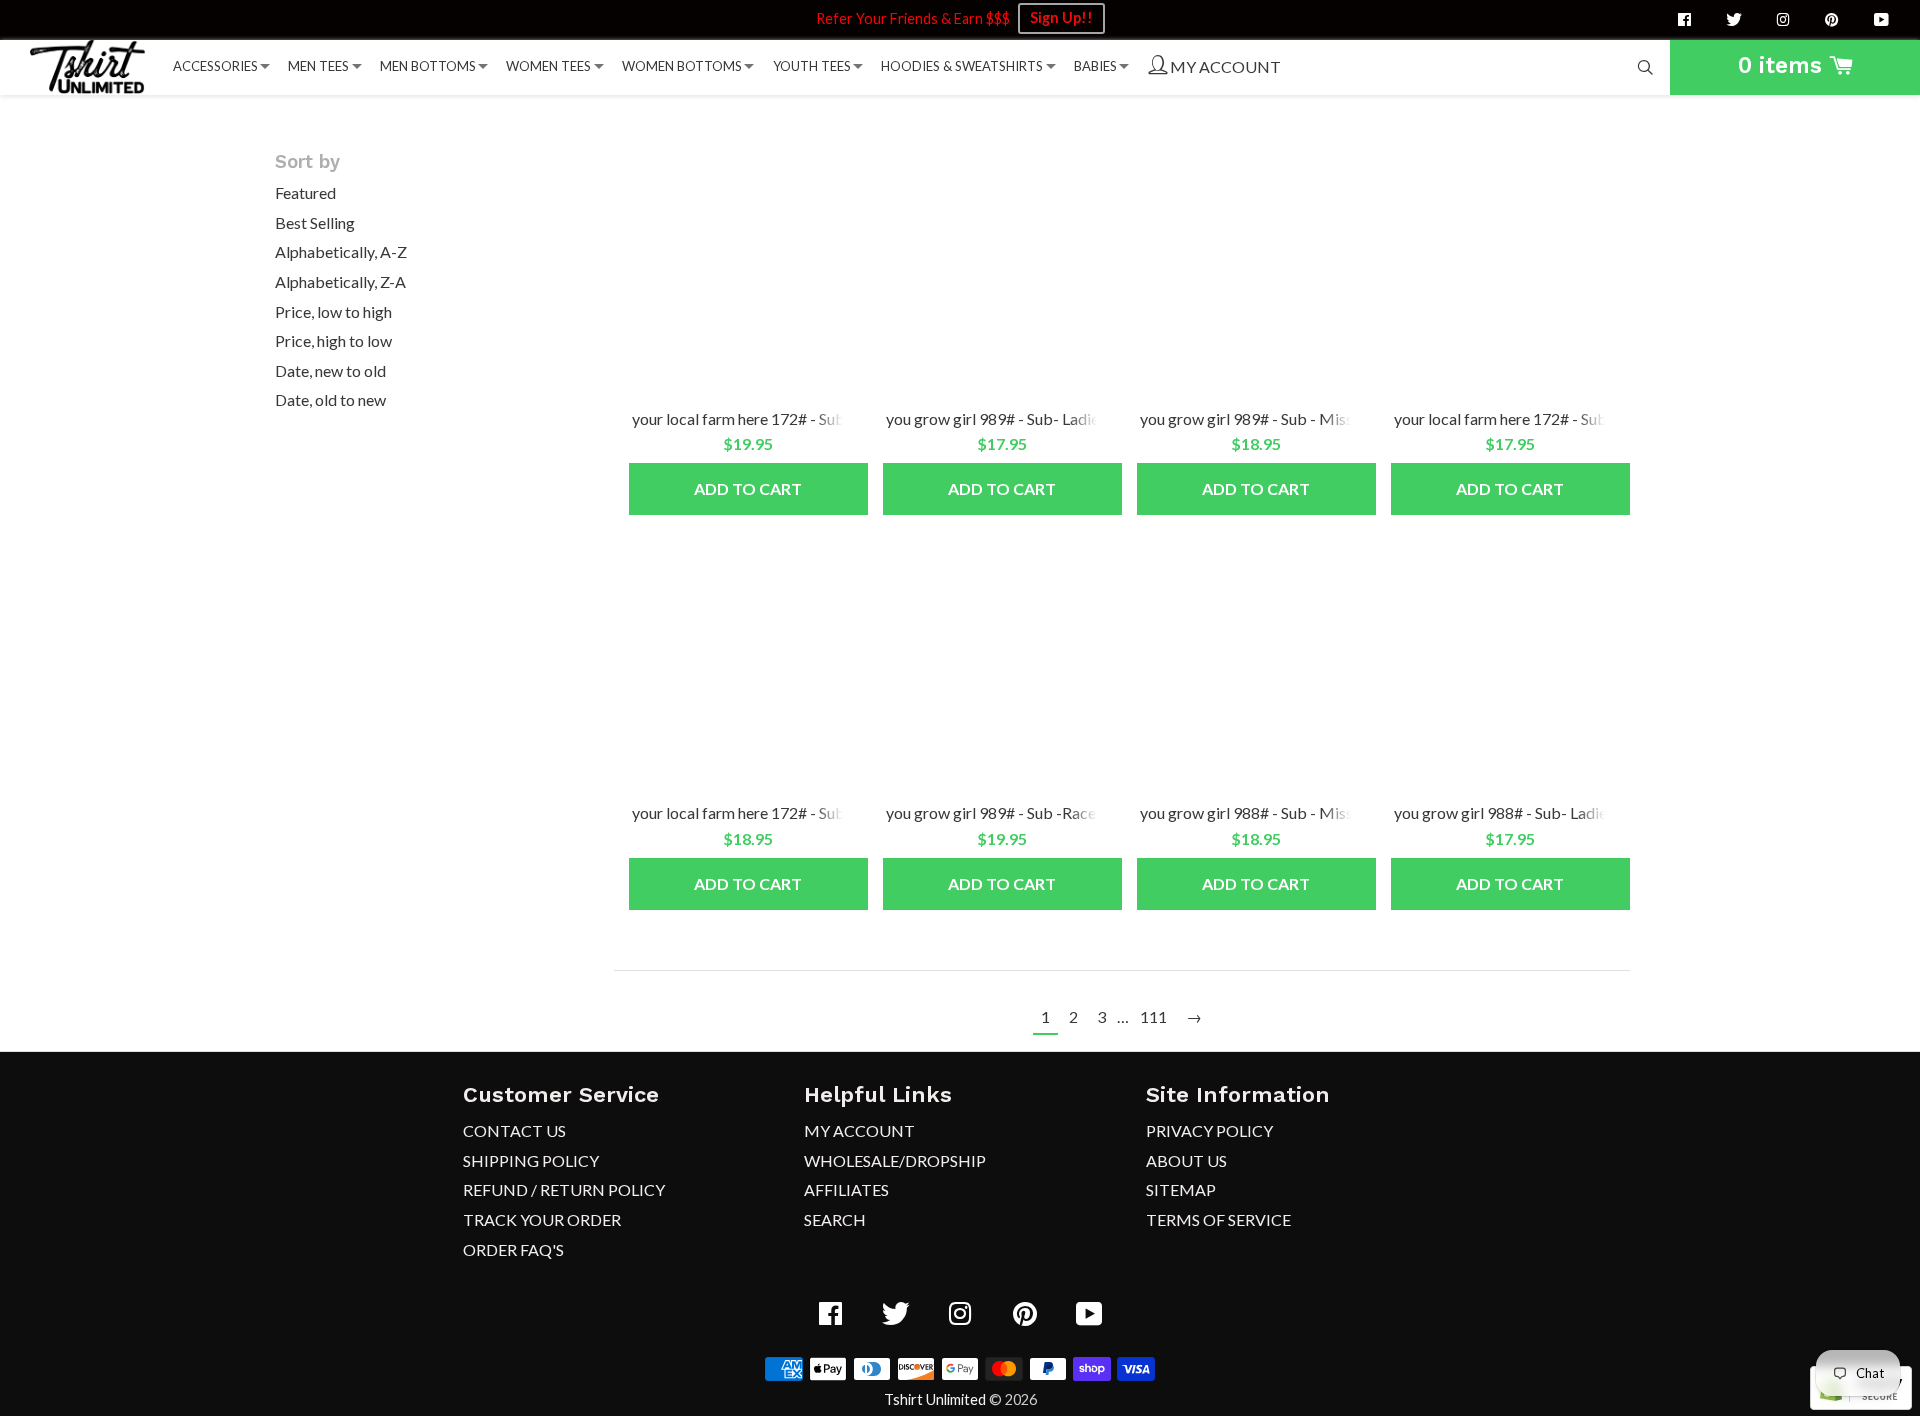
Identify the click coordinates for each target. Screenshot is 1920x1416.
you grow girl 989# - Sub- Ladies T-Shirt (1021, 418)
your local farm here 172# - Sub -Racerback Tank (799, 418)
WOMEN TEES (548, 66)
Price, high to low (333, 340)
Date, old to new (330, 399)
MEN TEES (318, 66)
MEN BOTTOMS (428, 66)
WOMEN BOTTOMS (682, 66)
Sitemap (1181, 1189)
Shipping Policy (531, 1160)
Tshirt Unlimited (935, 1399)
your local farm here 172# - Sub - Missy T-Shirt (791, 812)
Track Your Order (542, 1219)
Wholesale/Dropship (895, 1160)
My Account (859, 1130)
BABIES (1095, 66)
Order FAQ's (513, 1249)
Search (835, 1219)
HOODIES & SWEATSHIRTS (962, 66)
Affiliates (846, 1189)
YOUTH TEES (812, 66)
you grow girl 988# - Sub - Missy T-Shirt (1276, 812)
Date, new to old (330, 370)
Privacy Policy (1209, 1130)
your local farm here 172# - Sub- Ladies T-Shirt (1552, 418)
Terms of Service (1218, 1219)
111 (1153, 1016)
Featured (305, 192)
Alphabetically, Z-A (340, 281)
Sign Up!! (1061, 17)
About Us (1186, 1160)
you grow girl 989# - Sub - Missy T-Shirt (1276, 418)
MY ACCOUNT (1224, 66)
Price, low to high (333, 311)
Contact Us (514, 1130)
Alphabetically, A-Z (341, 251)
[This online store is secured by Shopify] (1861, 1403)
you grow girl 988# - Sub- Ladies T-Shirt (1529, 812)
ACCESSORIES (215, 66)
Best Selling (315, 222)
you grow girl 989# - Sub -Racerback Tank (1030, 812)
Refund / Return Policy (564, 1189)
